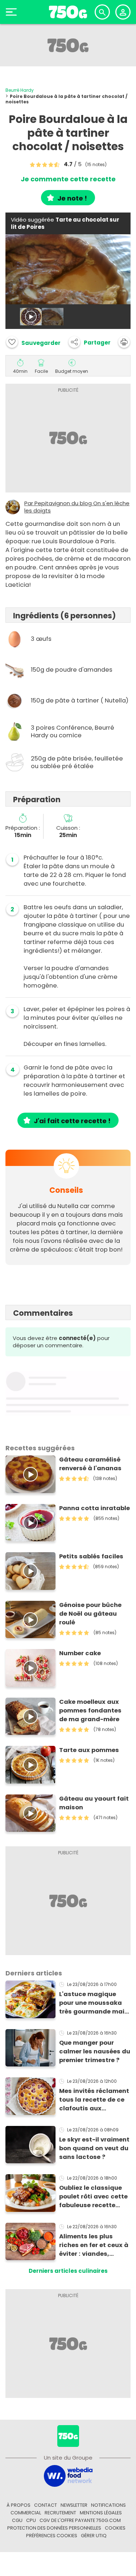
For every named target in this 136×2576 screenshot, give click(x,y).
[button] (90, 342)
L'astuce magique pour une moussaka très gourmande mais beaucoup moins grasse (94, 2003)
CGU (17, 2520)
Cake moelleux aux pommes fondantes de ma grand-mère (90, 1711)
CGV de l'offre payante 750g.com (80, 2520)
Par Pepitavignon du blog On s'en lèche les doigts (77, 507)
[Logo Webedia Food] (68, 2476)
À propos (18, 2505)
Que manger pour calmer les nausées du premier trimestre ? (95, 2051)
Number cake (80, 1653)
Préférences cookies (52, 2536)
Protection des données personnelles (54, 2528)
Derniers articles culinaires (68, 2271)
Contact (46, 2505)
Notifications (108, 2505)
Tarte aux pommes (89, 1750)
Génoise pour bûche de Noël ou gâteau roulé (90, 1614)
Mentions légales (101, 2513)
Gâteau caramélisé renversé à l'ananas (90, 1464)
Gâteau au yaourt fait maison (94, 1803)
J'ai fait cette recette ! (72, 1121)
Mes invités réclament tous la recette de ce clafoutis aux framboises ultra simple (94, 2100)
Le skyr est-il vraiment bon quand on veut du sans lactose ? (94, 2148)
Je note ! (72, 198)
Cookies (115, 2528)
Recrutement (60, 2513)
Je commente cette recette (68, 179)
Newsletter (74, 2505)
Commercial (26, 2513)
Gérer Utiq (94, 2536)
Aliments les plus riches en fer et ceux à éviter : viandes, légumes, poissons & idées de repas (94, 2245)
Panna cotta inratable (94, 1508)
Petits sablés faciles (91, 1556)
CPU (31, 2520)
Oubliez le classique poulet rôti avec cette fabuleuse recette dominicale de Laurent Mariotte (95, 2197)
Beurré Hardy (20, 90)
